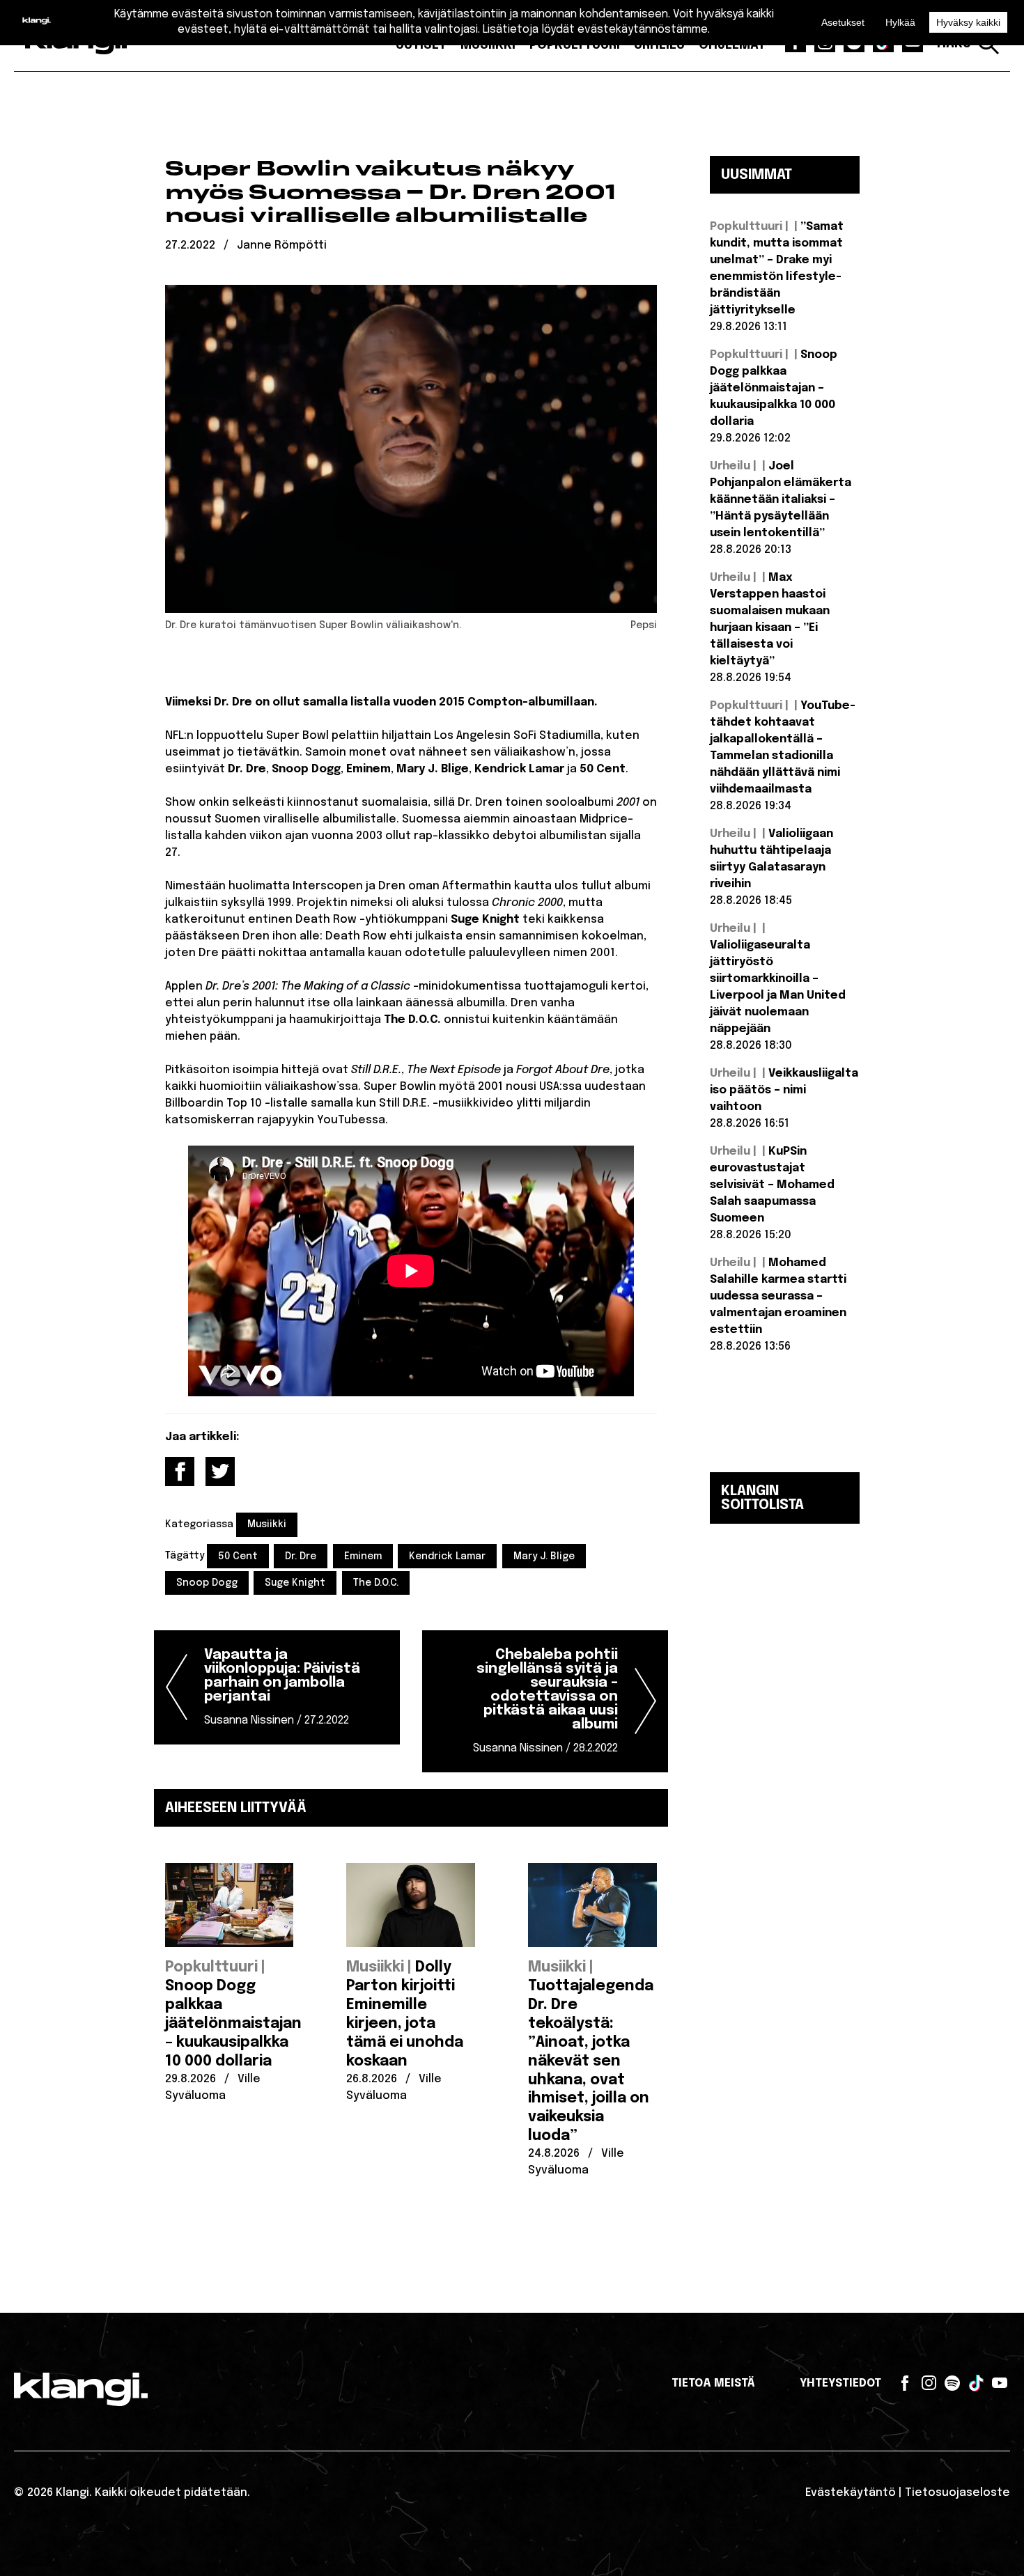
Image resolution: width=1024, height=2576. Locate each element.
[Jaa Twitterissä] (220, 1472)
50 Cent (238, 1556)
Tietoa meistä (713, 2383)
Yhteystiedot (840, 2383)
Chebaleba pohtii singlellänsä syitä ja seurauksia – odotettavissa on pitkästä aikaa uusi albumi (545, 1701)
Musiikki (267, 1524)
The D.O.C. (376, 1583)
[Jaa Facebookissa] (180, 1472)
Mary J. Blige (544, 1556)
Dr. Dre (301, 1556)
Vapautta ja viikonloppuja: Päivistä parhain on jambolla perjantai (282, 1687)
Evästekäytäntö (851, 2493)
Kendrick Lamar (447, 1556)
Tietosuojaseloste (957, 2493)
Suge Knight (295, 1583)
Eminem (363, 1556)
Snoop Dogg (207, 1583)
